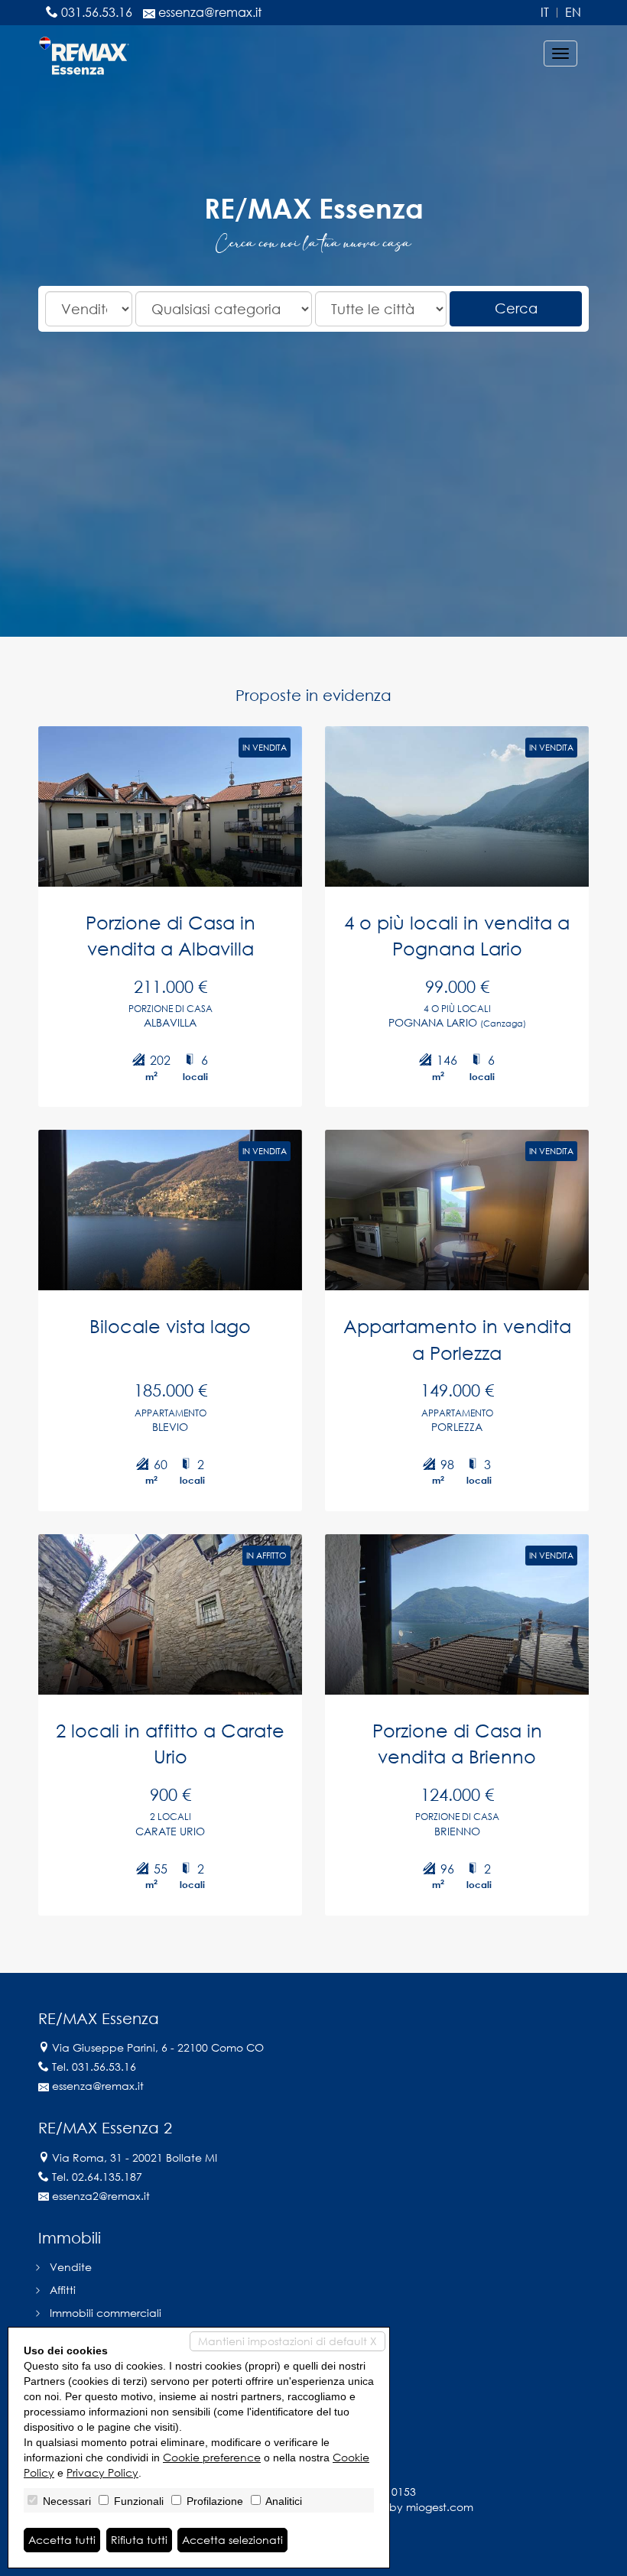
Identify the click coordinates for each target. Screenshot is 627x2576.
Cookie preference (212, 2457)
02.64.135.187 (107, 2177)
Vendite (71, 2267)
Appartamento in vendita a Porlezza (457, 1339)
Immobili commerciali (106, 2313)
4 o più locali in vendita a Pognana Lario (457, 935)
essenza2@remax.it (101, 2196)
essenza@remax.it (210, 12)
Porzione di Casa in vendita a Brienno (457, 1743)
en (573, 13)
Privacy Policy (102, 2472)
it (545, 13)
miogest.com (440, 2507)
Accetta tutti (62, 2540)
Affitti (63, 2290)
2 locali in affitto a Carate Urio (170, 1743)
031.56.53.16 (97, 12)
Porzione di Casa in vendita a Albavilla (171, 935)
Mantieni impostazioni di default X (288, 2341)
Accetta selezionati (232, 2540)
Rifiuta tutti (139, 2540)
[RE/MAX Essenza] (84, 54)
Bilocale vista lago (170, 1326)
